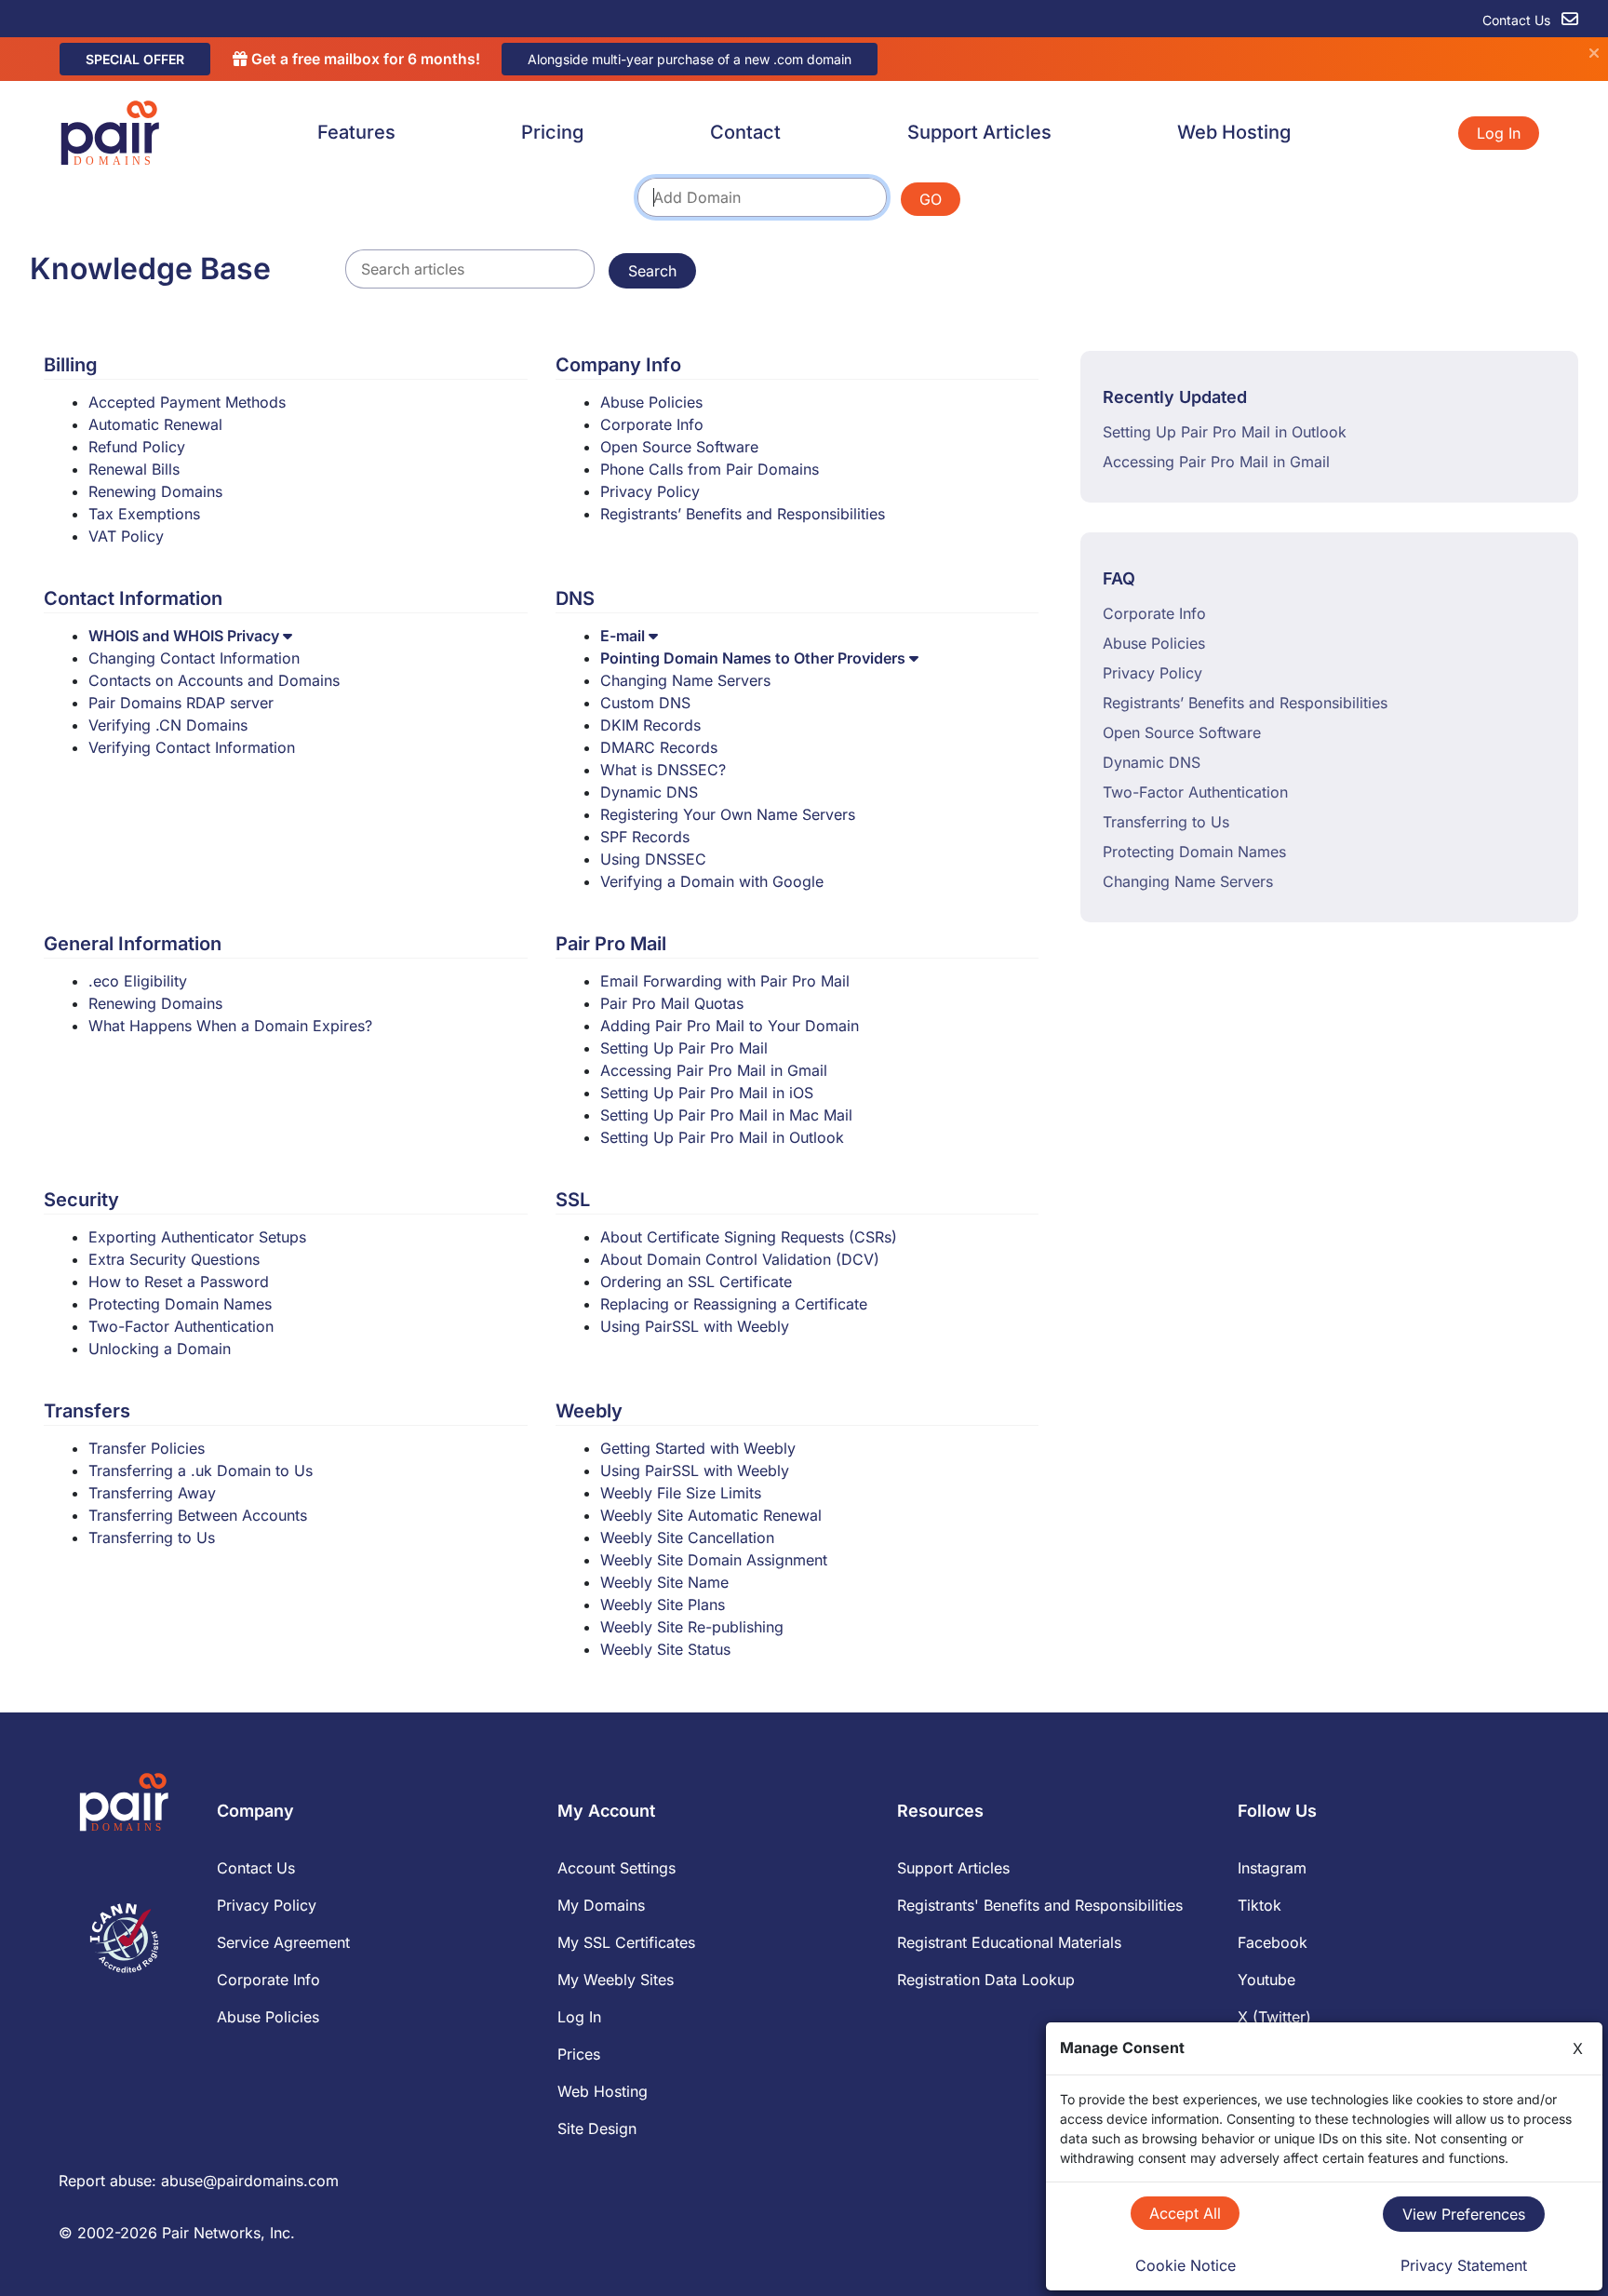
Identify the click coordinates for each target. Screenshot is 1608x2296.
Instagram (1272, 1868)
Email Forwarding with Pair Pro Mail (725, 981)
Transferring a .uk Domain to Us (201, 1470)
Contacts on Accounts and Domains (214, 680)
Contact (745, 132)
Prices (579, 2054)
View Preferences (1464, 2214)
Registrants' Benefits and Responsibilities (1040, 1905)
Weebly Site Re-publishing (692, 1627)
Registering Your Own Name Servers (728, 814)
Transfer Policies (147, 1448)
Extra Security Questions (174, 1259)
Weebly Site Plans (663, 1605)
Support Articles (979, 132)
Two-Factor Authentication (181, 1326)
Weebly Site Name (664, 1582)
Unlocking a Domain (160, 1349)
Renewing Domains (155, 491)
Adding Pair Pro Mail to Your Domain (730, 1026)
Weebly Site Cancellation (687, 1537)
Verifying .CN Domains (168, 725)
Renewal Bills (134, 469)
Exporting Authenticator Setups (197, 1237)
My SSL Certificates (626, 1942)
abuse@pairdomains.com (250, 2181)
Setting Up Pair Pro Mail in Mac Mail (726, 1115)
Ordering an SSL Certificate (696, 1282)
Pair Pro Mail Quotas (672, 1003)
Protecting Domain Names (180, 1304)
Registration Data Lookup (986, 1980)
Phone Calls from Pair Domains (710, 469)
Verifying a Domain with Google (712, 881)
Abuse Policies (651, 402)
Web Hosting (1234, 132)
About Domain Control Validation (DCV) (740, 1259)
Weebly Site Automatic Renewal (711, 1515)
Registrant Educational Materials (1009, 1942)
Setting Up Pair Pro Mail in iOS (707, 1093)
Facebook (1273, 1942)
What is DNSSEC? (663, 770)
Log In (1499, 133)
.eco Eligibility (138, 981)
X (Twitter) (1274, 2017)
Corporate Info (652, 424)
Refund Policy (137, 447)
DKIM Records (650, 725)
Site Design (597, 2128)
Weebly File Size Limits (681, 1493)
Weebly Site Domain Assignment (714, 1560)
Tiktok (1260, 1905)
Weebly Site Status (665, 1649)
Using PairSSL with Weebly (695, 1326)
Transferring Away (152, 1493)
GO (931, 199)
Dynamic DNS (649, 792)
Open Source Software (679, 447)
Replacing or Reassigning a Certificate (734, 1304)
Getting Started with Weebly (698, 1448)
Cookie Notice (1186, 2265)
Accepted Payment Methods (187, 402)
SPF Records (645, 837)
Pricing (552, 132)
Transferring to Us (152, 1537)
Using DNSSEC (653, 859)
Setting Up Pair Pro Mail (684, 1048)
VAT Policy (126, 536)
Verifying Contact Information (192, 747)
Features (356, 132)
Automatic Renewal (155, 424)
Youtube (1266, 1980)
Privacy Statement (1464, 2265)
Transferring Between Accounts (198, 1515)
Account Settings (616, 1868)
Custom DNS (645, 703)
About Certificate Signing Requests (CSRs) (749, 1237)
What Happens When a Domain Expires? (230, 1026)
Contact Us (1518, 20)
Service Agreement (283, 1942)
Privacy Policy (650, 491)
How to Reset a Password (179, 1282)
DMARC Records (659, 747)
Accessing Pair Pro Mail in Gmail (714, 1070)
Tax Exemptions (144, 514)
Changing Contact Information (194, 658)
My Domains (601, 1905)
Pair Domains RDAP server (181, 703)
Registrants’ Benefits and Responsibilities (743, 514)
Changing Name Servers (685, 680)
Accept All (1185, 2213)
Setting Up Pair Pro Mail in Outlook (722, 1137)
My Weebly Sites (616, 1980)
